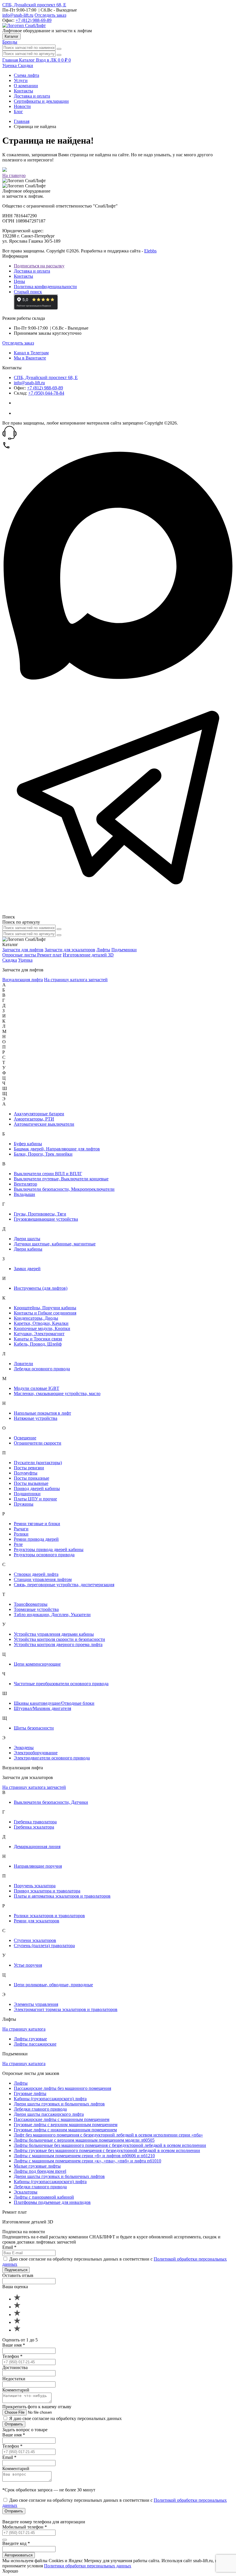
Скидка (10, 960)
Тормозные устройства (36, 1609)
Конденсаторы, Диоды (36, 1318)
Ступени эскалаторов (35, 1940)
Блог (18, 112)
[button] (118, 433)
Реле (18, 1544)
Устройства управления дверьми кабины (54, 1634)
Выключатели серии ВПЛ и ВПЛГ (48, 1174)
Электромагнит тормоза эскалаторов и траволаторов (66, 2009)
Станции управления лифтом (43, 1579)
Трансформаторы (31, 1604)
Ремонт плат (49, 955)
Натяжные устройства (36, 1418)
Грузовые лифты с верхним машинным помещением (66, 2125)
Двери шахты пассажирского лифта (49, 2114)
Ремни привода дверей (36, 1539)
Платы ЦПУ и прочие (35, 1499)
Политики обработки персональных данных (88, 2566)
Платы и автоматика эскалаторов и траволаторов (62, 1896)
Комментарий (16, 2390)
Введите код (16, 2543)
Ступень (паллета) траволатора (44, 1946)
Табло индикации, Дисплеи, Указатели (52, 1615)
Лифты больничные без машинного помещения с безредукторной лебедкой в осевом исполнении (110, 2145)
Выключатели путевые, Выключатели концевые (61, 1179)
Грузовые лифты (30, 2093)
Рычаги (21, 1529)
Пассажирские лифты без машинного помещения (62, 2088)
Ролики (21, 1534)
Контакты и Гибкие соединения (45, 1313)
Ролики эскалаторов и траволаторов (49, 1916)
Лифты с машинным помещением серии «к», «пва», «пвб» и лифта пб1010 (87, 2161)
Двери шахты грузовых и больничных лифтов (59, 2104)
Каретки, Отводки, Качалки (41, 1323)
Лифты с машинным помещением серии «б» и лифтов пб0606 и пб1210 (84, 2156)
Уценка (10, 65)
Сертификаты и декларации (41, 101)
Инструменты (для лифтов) (41, 1288)
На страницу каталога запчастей (76, 980)
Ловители (23, 1364)
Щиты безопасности (34, 1728)
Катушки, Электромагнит (39, 1334)
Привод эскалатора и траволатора (47, 1891)
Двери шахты (27, 1239)
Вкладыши (24, 1194)
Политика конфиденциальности (45, 287)
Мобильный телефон (25, 2527)
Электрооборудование (36, 1753)
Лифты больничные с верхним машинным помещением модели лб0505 (84, 2140)
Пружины (24, 1504)
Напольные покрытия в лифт (42, 1413)
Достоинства (15, 2367)
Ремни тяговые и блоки (37, 1524)
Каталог (12, 36)
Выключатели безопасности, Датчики (51, 1802)
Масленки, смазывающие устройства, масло (57, 1393)
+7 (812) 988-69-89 (34, 20)
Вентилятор (25, 1184)
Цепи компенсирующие (37, 1664)
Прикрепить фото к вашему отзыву (37, 2407)
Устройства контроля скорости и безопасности (59, 1639)
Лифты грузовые (30, 2039)
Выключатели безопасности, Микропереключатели (64, 1189)
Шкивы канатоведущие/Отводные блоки (54, 1703)
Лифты (103, 950)
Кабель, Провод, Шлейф (38, 1344)
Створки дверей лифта (36, 1574)
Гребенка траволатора (35, 1822)
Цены (19, 281)
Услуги (21, 80)
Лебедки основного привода (42, 1369)
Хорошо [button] (10, 2571)
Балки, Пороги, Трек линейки (43, 1154)
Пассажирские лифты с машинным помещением (62, 2119)
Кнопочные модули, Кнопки (42, 1328)
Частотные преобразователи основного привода (61, 1684)
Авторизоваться (19, 2555)
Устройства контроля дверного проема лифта (58, 1644)
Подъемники (124, 950)
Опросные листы (20, 955)
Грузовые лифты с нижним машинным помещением (65, 2130)
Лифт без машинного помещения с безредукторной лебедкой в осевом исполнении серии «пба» (108, 2135)
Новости (22, 106)
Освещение (25, 1438)
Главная (22, 121)
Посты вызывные (31, 1483)
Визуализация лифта (23, 980)
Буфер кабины (28, 1144)
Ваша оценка (15, 2287)
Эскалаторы (26, 2192)
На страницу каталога (24, 2029)
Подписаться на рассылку (39, 266)
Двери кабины (28, 1249)
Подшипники (27, 1494)
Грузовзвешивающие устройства (46, 1219)
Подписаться (16, 2270)
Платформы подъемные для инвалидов (52, 2202)
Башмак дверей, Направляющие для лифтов (57, 1149)
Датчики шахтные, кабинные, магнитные (55, 1244)
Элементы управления (36, 2004)
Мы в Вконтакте (30, 358)
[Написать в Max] (118, 679)
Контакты (23, 91)
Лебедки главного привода (40, 2109)
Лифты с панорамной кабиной (44, 2197)
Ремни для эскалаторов (37, 1921)
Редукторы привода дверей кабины (49, 1549)
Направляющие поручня (38, 1866)
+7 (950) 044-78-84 (46, 393)
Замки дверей (27, 1269)
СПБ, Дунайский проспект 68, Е (34, 5)
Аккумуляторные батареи (39, 1114)
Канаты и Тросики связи (38, 1339)
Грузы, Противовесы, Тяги (40, 1214)
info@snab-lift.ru (18, 15)
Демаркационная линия (37, 1847)
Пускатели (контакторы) (38, 1463)
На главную (14, 175)
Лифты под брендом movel (40, 2171)
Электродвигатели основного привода (52, 1758)
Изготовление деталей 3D (88, 955)
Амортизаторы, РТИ (34, 1119)
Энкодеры (24, 1748)
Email (9, 2247)
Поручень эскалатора (35, 1886)
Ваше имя (14, 2345)
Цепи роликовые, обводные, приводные (53, 1985)
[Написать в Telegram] (118, 912)
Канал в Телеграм (31, 353)
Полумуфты (26, 1473)
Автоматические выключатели (44, 1124)
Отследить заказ (50, 15)
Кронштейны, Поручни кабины (45, 1308)
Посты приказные (32, 1478)
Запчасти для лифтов (23, 950)
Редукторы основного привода (44, 1555)
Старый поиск (28, 292)
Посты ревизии (29, 1468)
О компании (26, 86)
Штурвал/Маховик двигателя (42, 1708)
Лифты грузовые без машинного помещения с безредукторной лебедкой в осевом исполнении (107, 2150)
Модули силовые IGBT (37, 1388)
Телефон (12, 2356)
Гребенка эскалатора (34, 1827)
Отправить (14, 2424)
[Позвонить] (6, 448)
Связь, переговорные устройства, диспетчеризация (64, 1585)
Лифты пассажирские (35, 2044)
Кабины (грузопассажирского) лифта (50, 2099)
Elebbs (150, 251)
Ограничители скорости (38, 1443)
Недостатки (14, 2379)
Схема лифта (26, 75)
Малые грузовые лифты (37, 2166)
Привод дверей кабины (37, 1488)
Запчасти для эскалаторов (70, 950)
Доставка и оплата (32, 96)
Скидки (25, 65)
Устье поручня (28, 1965)
